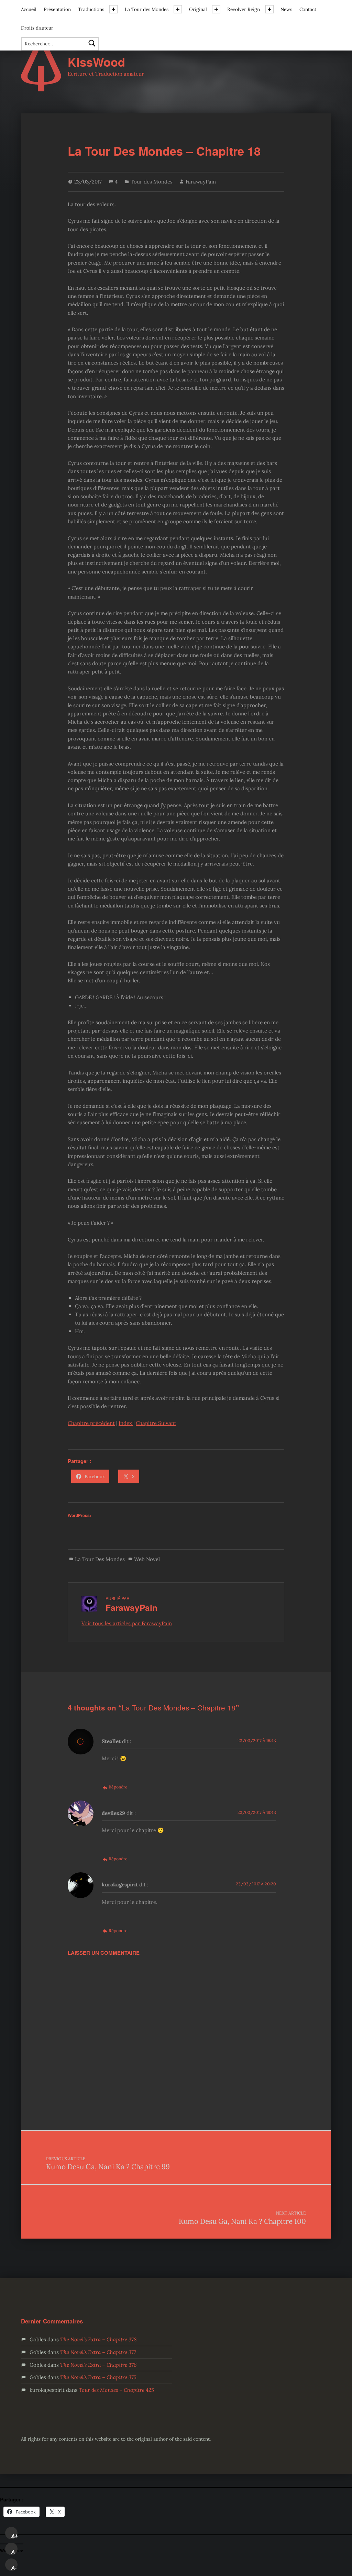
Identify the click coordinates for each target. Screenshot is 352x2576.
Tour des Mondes (152, 182)
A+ (14, 2536)
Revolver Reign (244, 9)
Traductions (91, 9)
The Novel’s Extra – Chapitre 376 (98, 2365)
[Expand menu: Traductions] (113, 9)
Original (198, 9)
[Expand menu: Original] (216, 9)
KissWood (96, 62)
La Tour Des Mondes (100, 1559)
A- (14, 2568)
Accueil (29, 9)
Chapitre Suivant (156, 1423)
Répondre (118, 1787)
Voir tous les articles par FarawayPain (127, 1623)
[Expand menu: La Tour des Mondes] (178, 9)
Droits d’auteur (37, 28)
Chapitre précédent (91, 1423)
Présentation (57, 9)
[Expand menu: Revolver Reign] (269, 9)
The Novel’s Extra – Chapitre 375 (98, 2377)
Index (126, 1423)
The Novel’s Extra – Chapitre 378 (98, 2339)
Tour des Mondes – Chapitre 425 (116, 2390)
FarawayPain (201, 182)
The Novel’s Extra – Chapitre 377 (98, 2352)
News (286, 9)
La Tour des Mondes (147, 9)
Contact (308, 9)
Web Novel (147, 1559)
